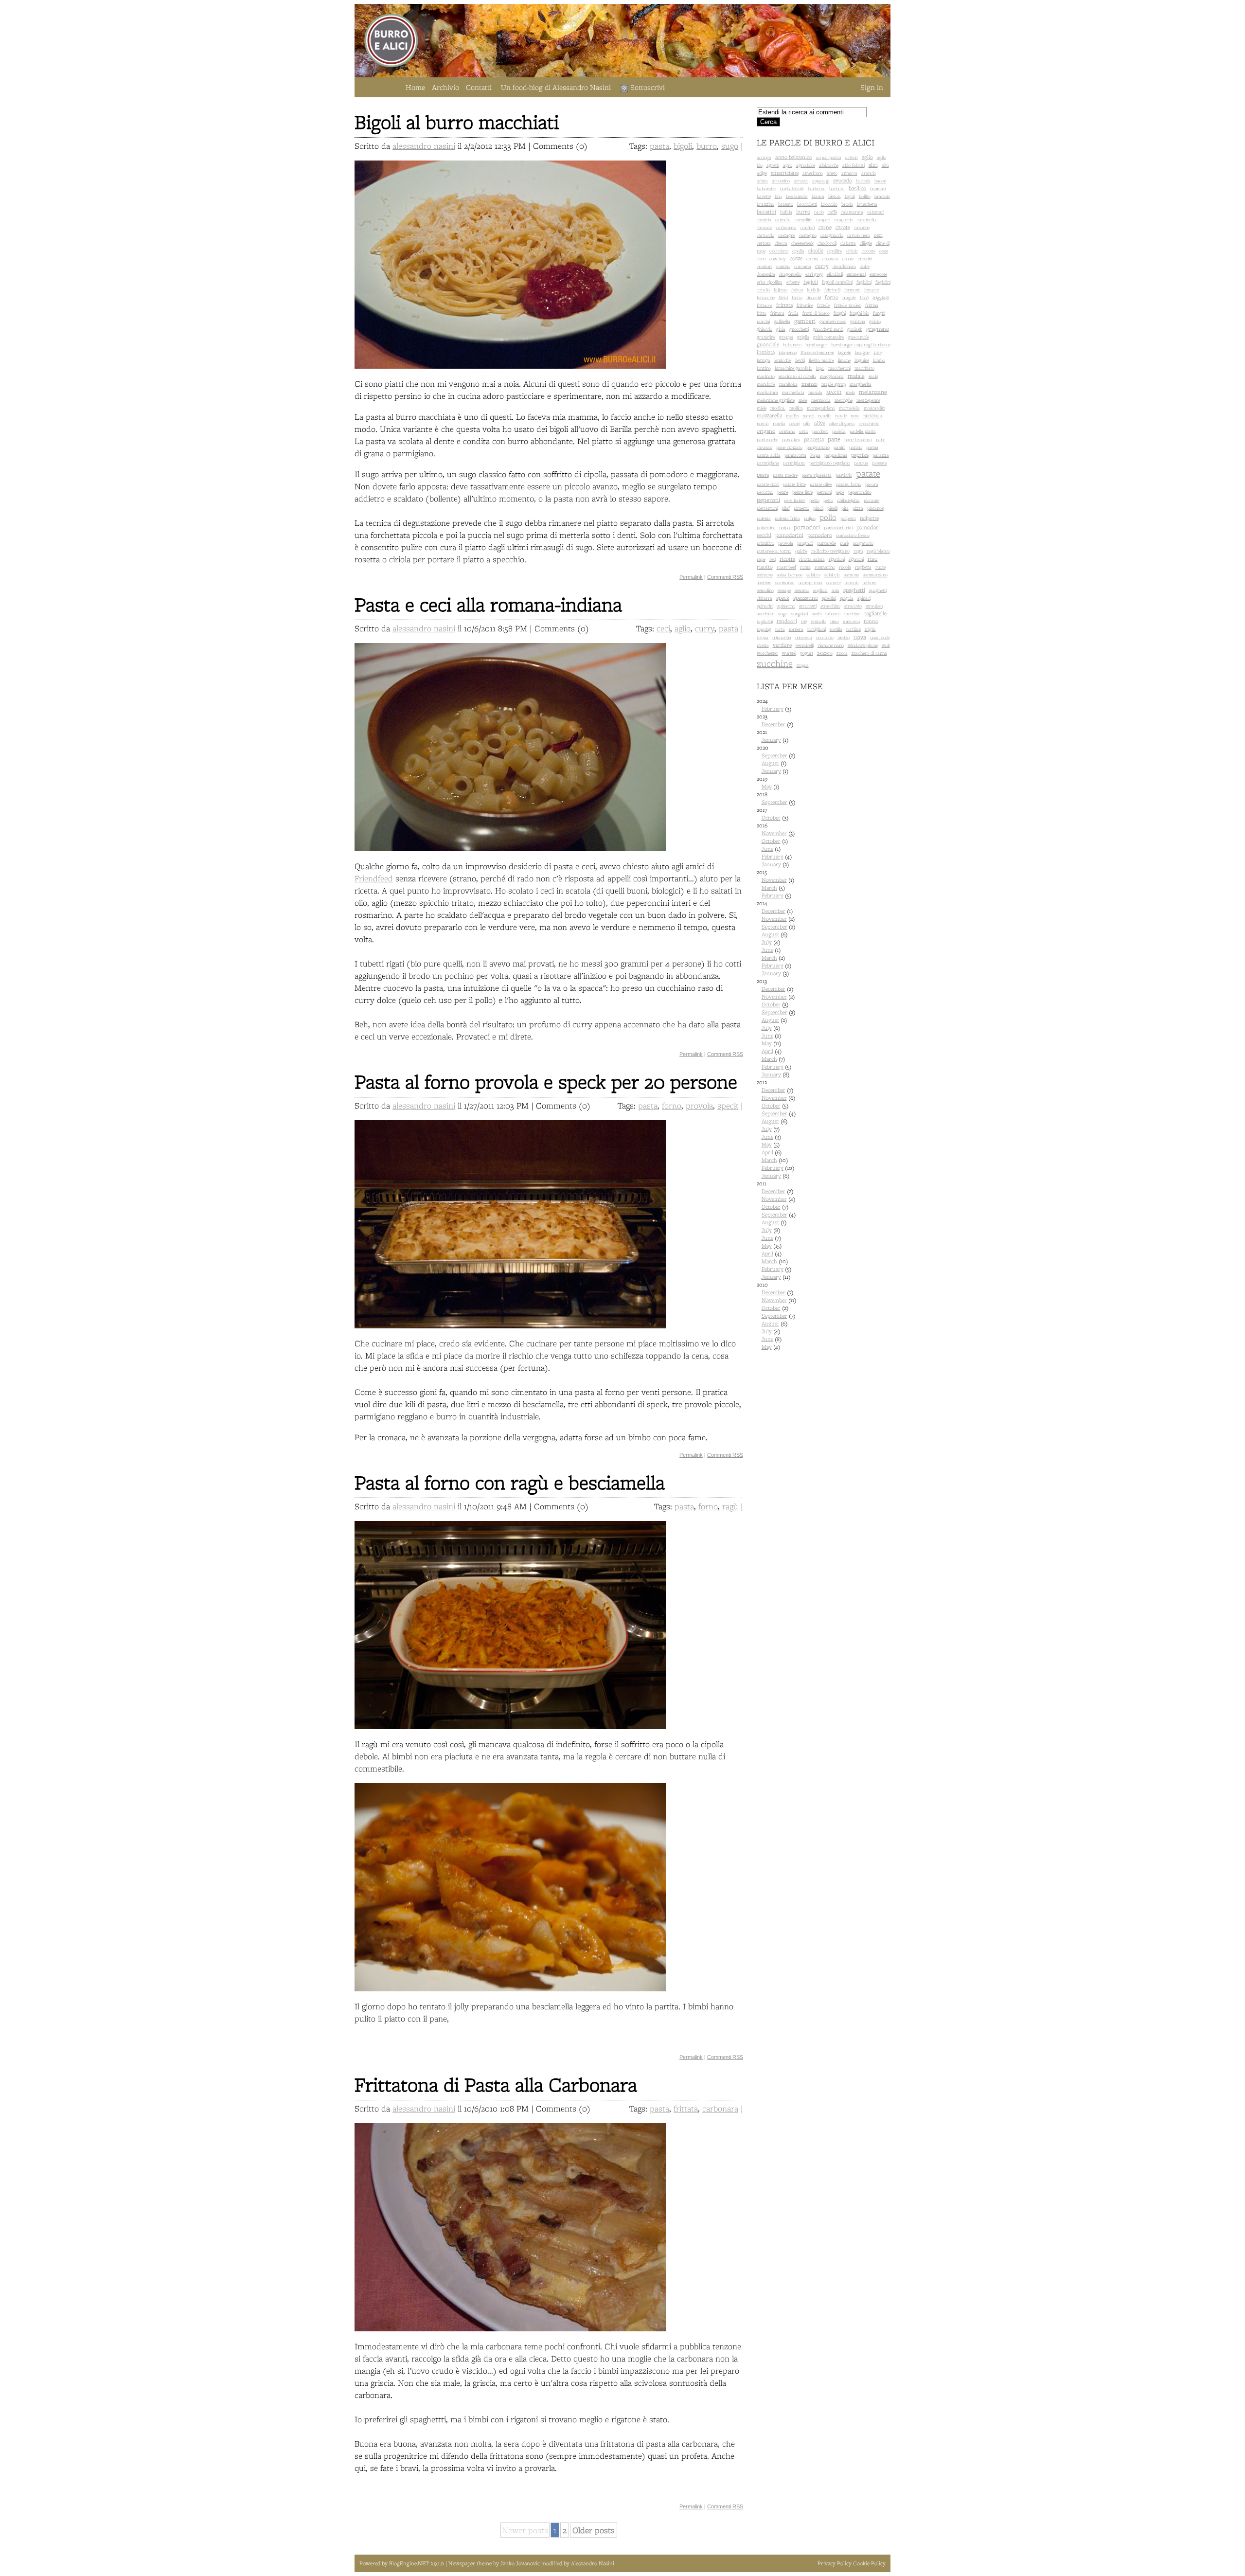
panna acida (769, 455)
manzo (809, 384)
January (771, 740)
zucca (842, 653)
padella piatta (863, 431)
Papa (815, 455)
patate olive (821, 484)
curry (705, 628)
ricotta (787, 559)
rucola (845, 567)
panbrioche (767, 439)
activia (852, 157)
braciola (882, 196)
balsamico (766, 188)
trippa (763, 637)
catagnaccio (832, 235)
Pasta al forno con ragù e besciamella (510, 1482)
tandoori (787, 621)
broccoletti (807, 204)
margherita (861, 384)
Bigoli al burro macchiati (457, 122)
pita (845, 508)
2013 (776, 1028)
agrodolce (806, 165)
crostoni (765, 266)
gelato (875, 321)
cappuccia (844, 220)
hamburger (816, 345)
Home (415, 87)
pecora (872, 484)
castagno (808, 235)
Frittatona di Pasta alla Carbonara (496, 2084)
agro (788, 165)
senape (784, 590)
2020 (776, 759)
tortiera (796, 629)
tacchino (852, 614)
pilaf (786, 508)
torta (780, 629)
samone (851, 575)
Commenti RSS (725, 577)
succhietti (765, 614)
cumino (783, 266)
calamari (876, 212)
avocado (843, 180)
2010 (776, 1316)
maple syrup (834, 384)
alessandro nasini (424, 146)
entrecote (878, 274)
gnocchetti (799, 329)
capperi (823, 220)
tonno (871, 621)
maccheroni (839, 368)
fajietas (781, 290)
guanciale (768, 344)
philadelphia (848, 500)
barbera (837, 188)
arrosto (801, 181)
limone (844, 360)
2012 (776, 1129)
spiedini (829, 598)
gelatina (858, 321)
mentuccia (821, 400)
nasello (825, 416)
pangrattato (818, 447)
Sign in (872, 87)
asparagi (821, 181)
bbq (778, 196)
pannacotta (795, 455)
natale (841, 416)
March (769, 888)
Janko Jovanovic (520, 2563)
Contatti (479, 87)
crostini (865, 259)
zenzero (825, 653)
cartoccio (765, 235)
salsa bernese (790, 575)
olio (807, 423)
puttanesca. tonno (774, 551)
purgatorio (863, 543)
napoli (808, 416)
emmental (856, 274)
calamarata (852, 212)
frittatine (805, 305)
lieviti (800, 360)
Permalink (691, 577)
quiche (801, 551)
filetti (783, 297)
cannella (783, 220)
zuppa (803, 665)
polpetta (848, 518)
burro (707, 146)
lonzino (764, 368)
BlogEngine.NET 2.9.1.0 (417, 2563)
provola (699, 1105)
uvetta (763, 645)
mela (850, 392)
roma (805, 567)
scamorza (785, 582)
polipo (810, 518)
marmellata (793, 392)
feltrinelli (832, 290)
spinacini (765, 606)
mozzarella (769, 415)
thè (804, 621)
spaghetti (854, 590)
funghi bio (859, 313)
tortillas (854, 629)
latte (878, 352)
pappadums (836, 455)
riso (873, 559)
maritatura (767, 392)
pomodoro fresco (853, 535)
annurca (849, 173)
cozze (796, 258)
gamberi (805, 321)
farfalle (814, 290)
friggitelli (881, 297)
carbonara (720, 2108)
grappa (786, 337)
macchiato (864, 368)
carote (843, 227)
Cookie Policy (869, 2563)
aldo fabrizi (854, 165)
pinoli (818, 508)
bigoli (683, 146)
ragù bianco (878, 551)
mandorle (766, 384)
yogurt (807, 653)
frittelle (824, 305)
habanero (792, 345)
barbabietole (792, 188)
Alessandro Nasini (593, 2563)
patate (868, 473)
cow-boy (778, 259)
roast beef (786, 567)
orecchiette (869, 423)
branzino (765, 204)
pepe (840, 492)
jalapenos (788, 352)
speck (728, 1105)
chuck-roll (827, 243)
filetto (797, 297)
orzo (804, 431)
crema (812, 259)
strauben (874, 606)
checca (781, 243)
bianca (818, 196)
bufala (786, 212)
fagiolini (864, 282)
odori (794, 423)
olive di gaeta (842, 423)
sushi (817, 614)
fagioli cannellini (837, 282)
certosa (764, 243)
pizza (858, 508)
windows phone (863, 645)
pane (834, 439)
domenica (766, 274)
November (774, 833)
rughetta (863, 567)
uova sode (880, 637)
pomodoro (820, 535)
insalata (766, 352)
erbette (793, 282)
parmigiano (794, 463)
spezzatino (806, 598)
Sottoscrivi (648, 87)
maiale (856, 376)
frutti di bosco (816, 313)
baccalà (863, 181)
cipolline (835, 251)
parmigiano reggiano (830, 463)
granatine (766, 337)
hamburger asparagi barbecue (861, 345)
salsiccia (832, 575)
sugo (730, 146)
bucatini (766, 212)
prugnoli (805, 543)
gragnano (878, 329)
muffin (792, 416)
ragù (730, 1506)
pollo (828, 517)
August (770, 763)
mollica (796, 408)
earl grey (814, 274)
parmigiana (768, 463)
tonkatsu (851, 621)
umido (844, 637)
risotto (765, 567)
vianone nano (831, 645)
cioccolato (779, 251)
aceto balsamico (794, 157)
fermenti (852, 290)
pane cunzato (789, 447)
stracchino (830, 606)
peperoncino (860, 492)
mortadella (849, 408)
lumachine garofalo (793, 368)
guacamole (859, 337)
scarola (852, 582)
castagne (787, 235)
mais (873, 376)
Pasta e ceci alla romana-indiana (488, 604)
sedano (870, 582)
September (774, 755)
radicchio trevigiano (830, 551)
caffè (832, 212)
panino (856, 447)
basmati (878, 188)
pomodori (807, 527)
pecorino (765, 492)
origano (766, 431)
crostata (830, 259)
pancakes (791, 439)
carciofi (808, 227)
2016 (776, 845)
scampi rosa (810, 582)
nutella (779, 423)
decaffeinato (844, 266)
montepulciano (821, 408)
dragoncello (790, 274)
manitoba (788, 384)
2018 (776, 798)
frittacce (765, 305)
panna (872, 447)
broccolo (829, 204)
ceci (663, 628)
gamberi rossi (833, 321)
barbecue (817, 188)
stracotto (853, 606)
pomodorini (789, 535)
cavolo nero (859, 235)
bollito (865, 196)
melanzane (873, 392)
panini (839, 447)
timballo (818, 621)
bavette (764, 196)
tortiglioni (817, 629)
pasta (659, 146)
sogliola (820, 590)
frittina (872, 305)
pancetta (814, 439)
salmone (765, 575)
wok (886, 645)
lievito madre (821, 360)
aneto (832, 173)
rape (761, 559)
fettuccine (766, 297)
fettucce (871, 290)
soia (836, 590)
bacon (880, 181)
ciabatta (848, 243)
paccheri (820, 431)
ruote (880, 567)
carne (825, 227)
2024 (774, 705)
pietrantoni (767, 508)
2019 (768, 783)
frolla (793, 313)
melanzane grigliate (776, 400)
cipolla (798, 251)
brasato (786, 204)
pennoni (824, 492)
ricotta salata (812, 559)
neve (855, 416)
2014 (776, 938)
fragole (849, 297)
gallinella (782, 321)
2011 (776, 1230)
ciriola (852, 251)
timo (835, 621)
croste (848, 259)
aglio (683, 628)
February (773, 709)
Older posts (594, 2530)
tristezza (804, 637)
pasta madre (785, 475)
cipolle (816, 250)
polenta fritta (787, 518)
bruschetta (867, 204)
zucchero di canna (869, 653)
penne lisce (802, 492)
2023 (775, 720)
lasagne (862, 352)
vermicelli (805, 645)
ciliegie (866, 243)
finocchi (814, 297)
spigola (847, 598)
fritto (762, 313)
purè (844, 543)
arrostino (781, 181)
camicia (764, 220)
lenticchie (783, 360)
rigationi (837, 559)
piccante (871, 500)
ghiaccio (765, 329)
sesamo (802, 590)
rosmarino (825, 567)
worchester (767, 653)
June (767, 849)
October (771, 818)
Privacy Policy (835, 2563)
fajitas (797, 290)
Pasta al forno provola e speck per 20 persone (546, 1082)
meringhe (844, 400)
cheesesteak (802, 243)
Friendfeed (374, 878)
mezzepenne (868, 400)
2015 (775, 884)
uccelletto (825, 637)
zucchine (775, 663)
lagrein (845, 352)
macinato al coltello (797, 376)
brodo (847, 204)
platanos (875, 508)
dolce (865, 266)
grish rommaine (829, 337)
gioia (781, 329)
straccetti (808, 606)
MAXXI (834, 392)
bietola (835, 196)
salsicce (813, 575)
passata (880, 463)
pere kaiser (795, 500)
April (767, 1051)
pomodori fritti (838, 528)
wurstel (789, 653)
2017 (773, 814)
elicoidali (835, 274)
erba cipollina (770, 282)
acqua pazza (829, 157)
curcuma (803, 266)
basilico (857, 188)
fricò (864, 297)
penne (783, 492)
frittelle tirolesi (848, 305)
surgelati (800, 614)
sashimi (764, 582)
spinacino (786, 606)
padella (839, 431)
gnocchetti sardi (828, 329)
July (767, 942)
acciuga (764, 157)
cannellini (803, 220)
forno (672, 1105)
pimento (801, 508)
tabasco (833, 614)
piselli (832, 508)
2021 (773, 736)
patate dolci (768, 484)
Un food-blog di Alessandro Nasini (556, 87)
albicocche (829, 165)
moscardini (874, 408)
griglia (803, 337)
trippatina (782, 637)
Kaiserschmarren (817, 352)
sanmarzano (875, 575)
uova (860, 637)
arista (762, 181)
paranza (881, 455)
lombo (879, 360)
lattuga (764, 360)
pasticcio (844, 475)
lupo (820, 368)
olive (820, 423)
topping (764, 629)
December (774, 724)
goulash (855, 329)
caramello (866, 220)
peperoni (768, 500)
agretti (773, 165)
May (767, 787)
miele (762, 408)
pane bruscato (858, 439)
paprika (860, 455)
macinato (766, 376)
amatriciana (785, 173)
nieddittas (872, 416)
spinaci (864, 598)
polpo (784, 528)
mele (803, 400)
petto (828, 500)
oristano (787, 431)
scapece (834, 582)
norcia (763, 423)
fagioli (811, 282)
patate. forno (849, 484)
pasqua (861, 463)
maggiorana (832, 376)
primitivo (765, 543)
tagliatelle (875, 613)
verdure (782, 645)
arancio (869, 173)
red (773, 559)
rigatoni (856, 559)
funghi (840, 313)
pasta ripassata (817, 475)
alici (873, 165)
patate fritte (794, 484)
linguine (862, 360)
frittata (686, 2108)
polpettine (766, 528)
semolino (765, 590)
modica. (778, 408)
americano (813, 173)
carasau (765, 227)
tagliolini (765, 621)
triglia (870, 629)
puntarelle (827, 543)
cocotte (869, 251)
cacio (819, 212)
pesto (814, 500)
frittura (777, 313)
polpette (869, 518)
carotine (862, 227)
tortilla (836, 629)
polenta (764, 518)
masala (815, 392)
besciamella (797, 196)
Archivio (445, 87)
